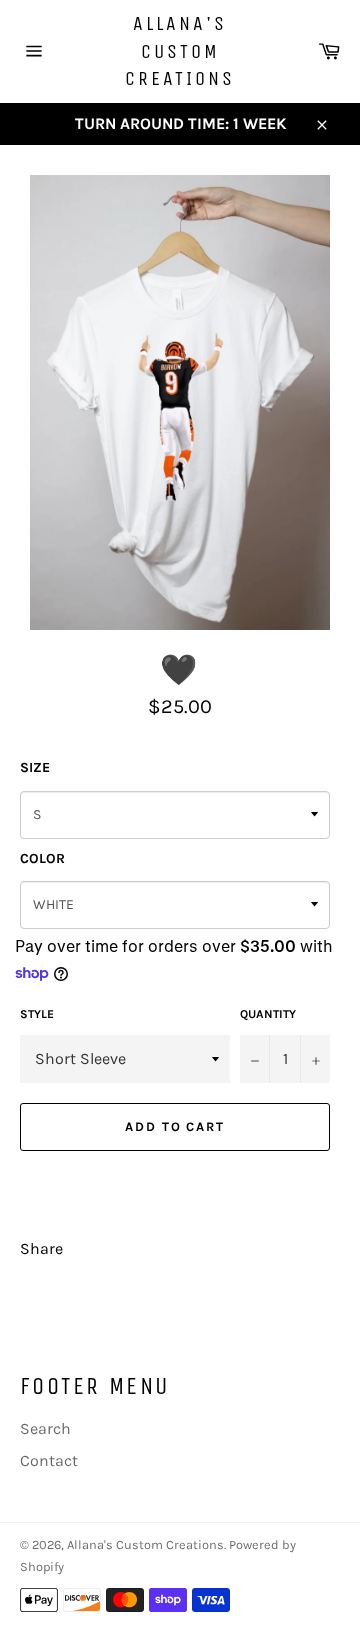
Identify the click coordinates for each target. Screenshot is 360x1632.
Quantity (268, 1014)
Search (45, 1428)
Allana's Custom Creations (180, 51)
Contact (49, 1460)
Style (37, 1014)
